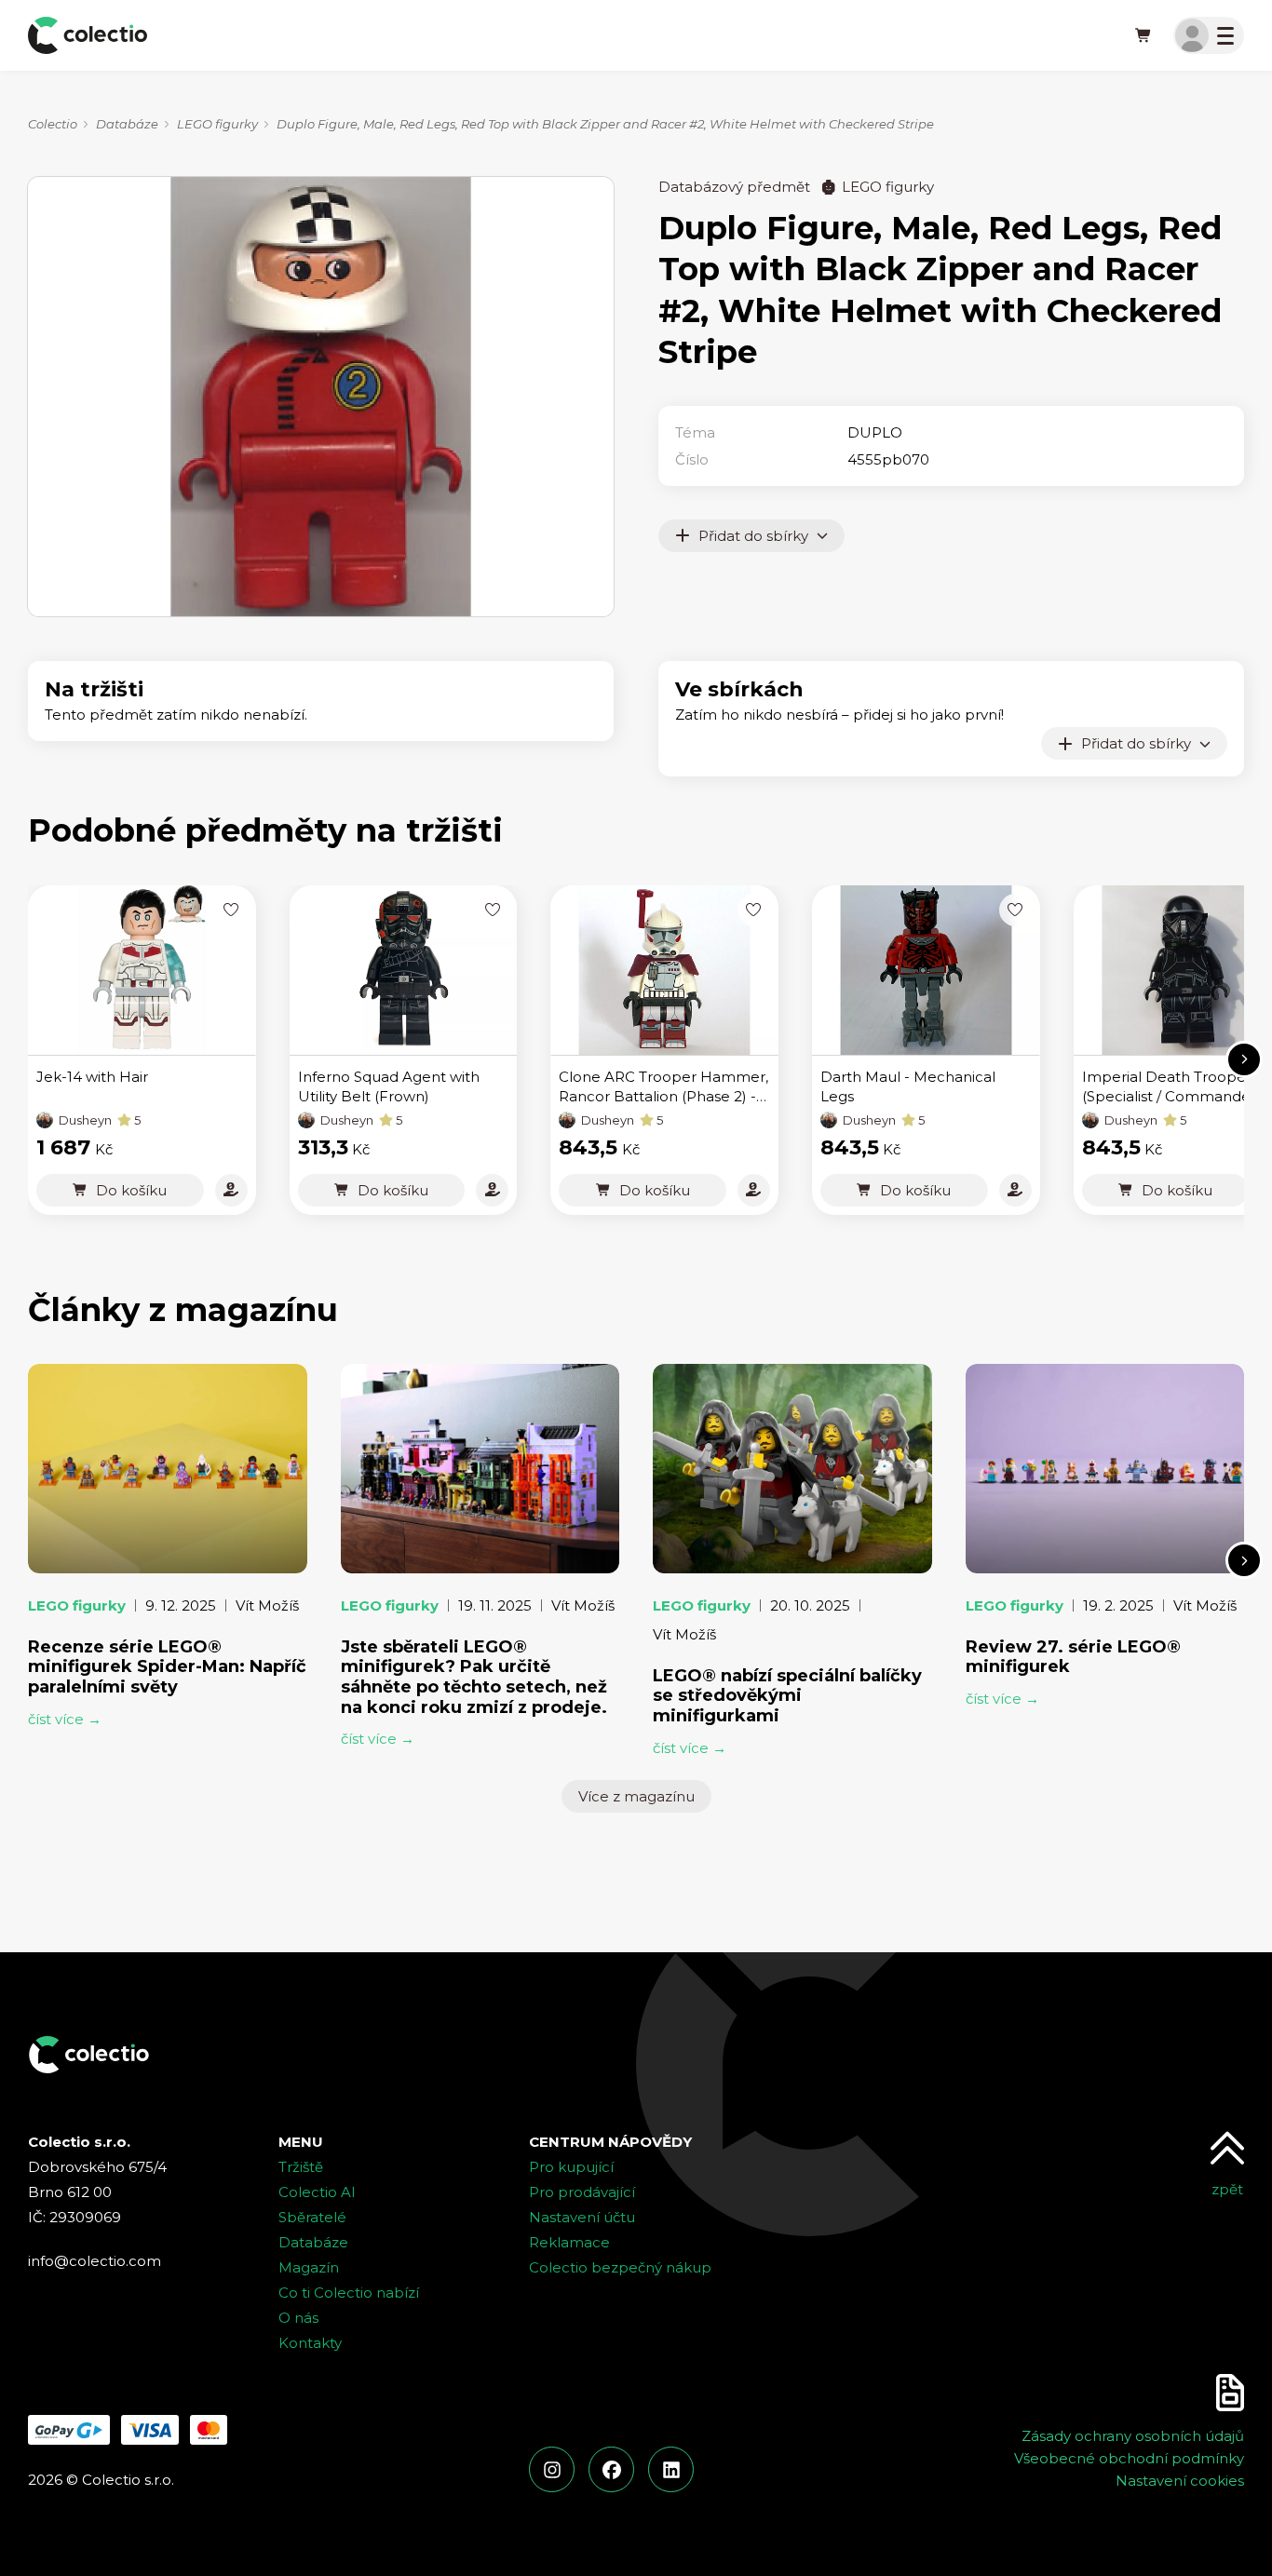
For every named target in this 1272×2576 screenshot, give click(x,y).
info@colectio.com (95, 2261)
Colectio (53, 124)
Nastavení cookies (1180, 2481)
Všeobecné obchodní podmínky (1129, 2458)
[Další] (1244, 1059)
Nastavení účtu (582, 2217)
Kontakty (310, 2343)
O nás (298, 2318)
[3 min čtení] (480, 1469)
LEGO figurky (217, 124)
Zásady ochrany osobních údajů (1133, 2436)
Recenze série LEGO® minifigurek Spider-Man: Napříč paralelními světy (167, 1667)
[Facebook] (611, 2469)
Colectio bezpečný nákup (620, 2267)
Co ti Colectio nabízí (349, 2293)
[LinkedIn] (671, 2469)
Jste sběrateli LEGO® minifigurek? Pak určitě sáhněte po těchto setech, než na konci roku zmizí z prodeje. (474, 1677)
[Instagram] (552, 2469)
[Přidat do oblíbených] (231, 910)
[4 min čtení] (168, 1469)
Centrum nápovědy (610, 2142)
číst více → (65, 1719)
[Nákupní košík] (1143, 35)
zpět (1227, 2189)
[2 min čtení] (792, 1469)
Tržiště (301, 2167)
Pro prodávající (582, 2192)
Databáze (127, 124)
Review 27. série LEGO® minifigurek (1073, 1657)
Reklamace (569, 2242)
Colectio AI (317, 2192)
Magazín (309, 2267)
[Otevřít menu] (1209, 35)
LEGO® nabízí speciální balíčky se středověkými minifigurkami (787, 1696)
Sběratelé (312, 2217)
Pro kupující (571, 2167)
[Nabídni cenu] (231, 1190)
